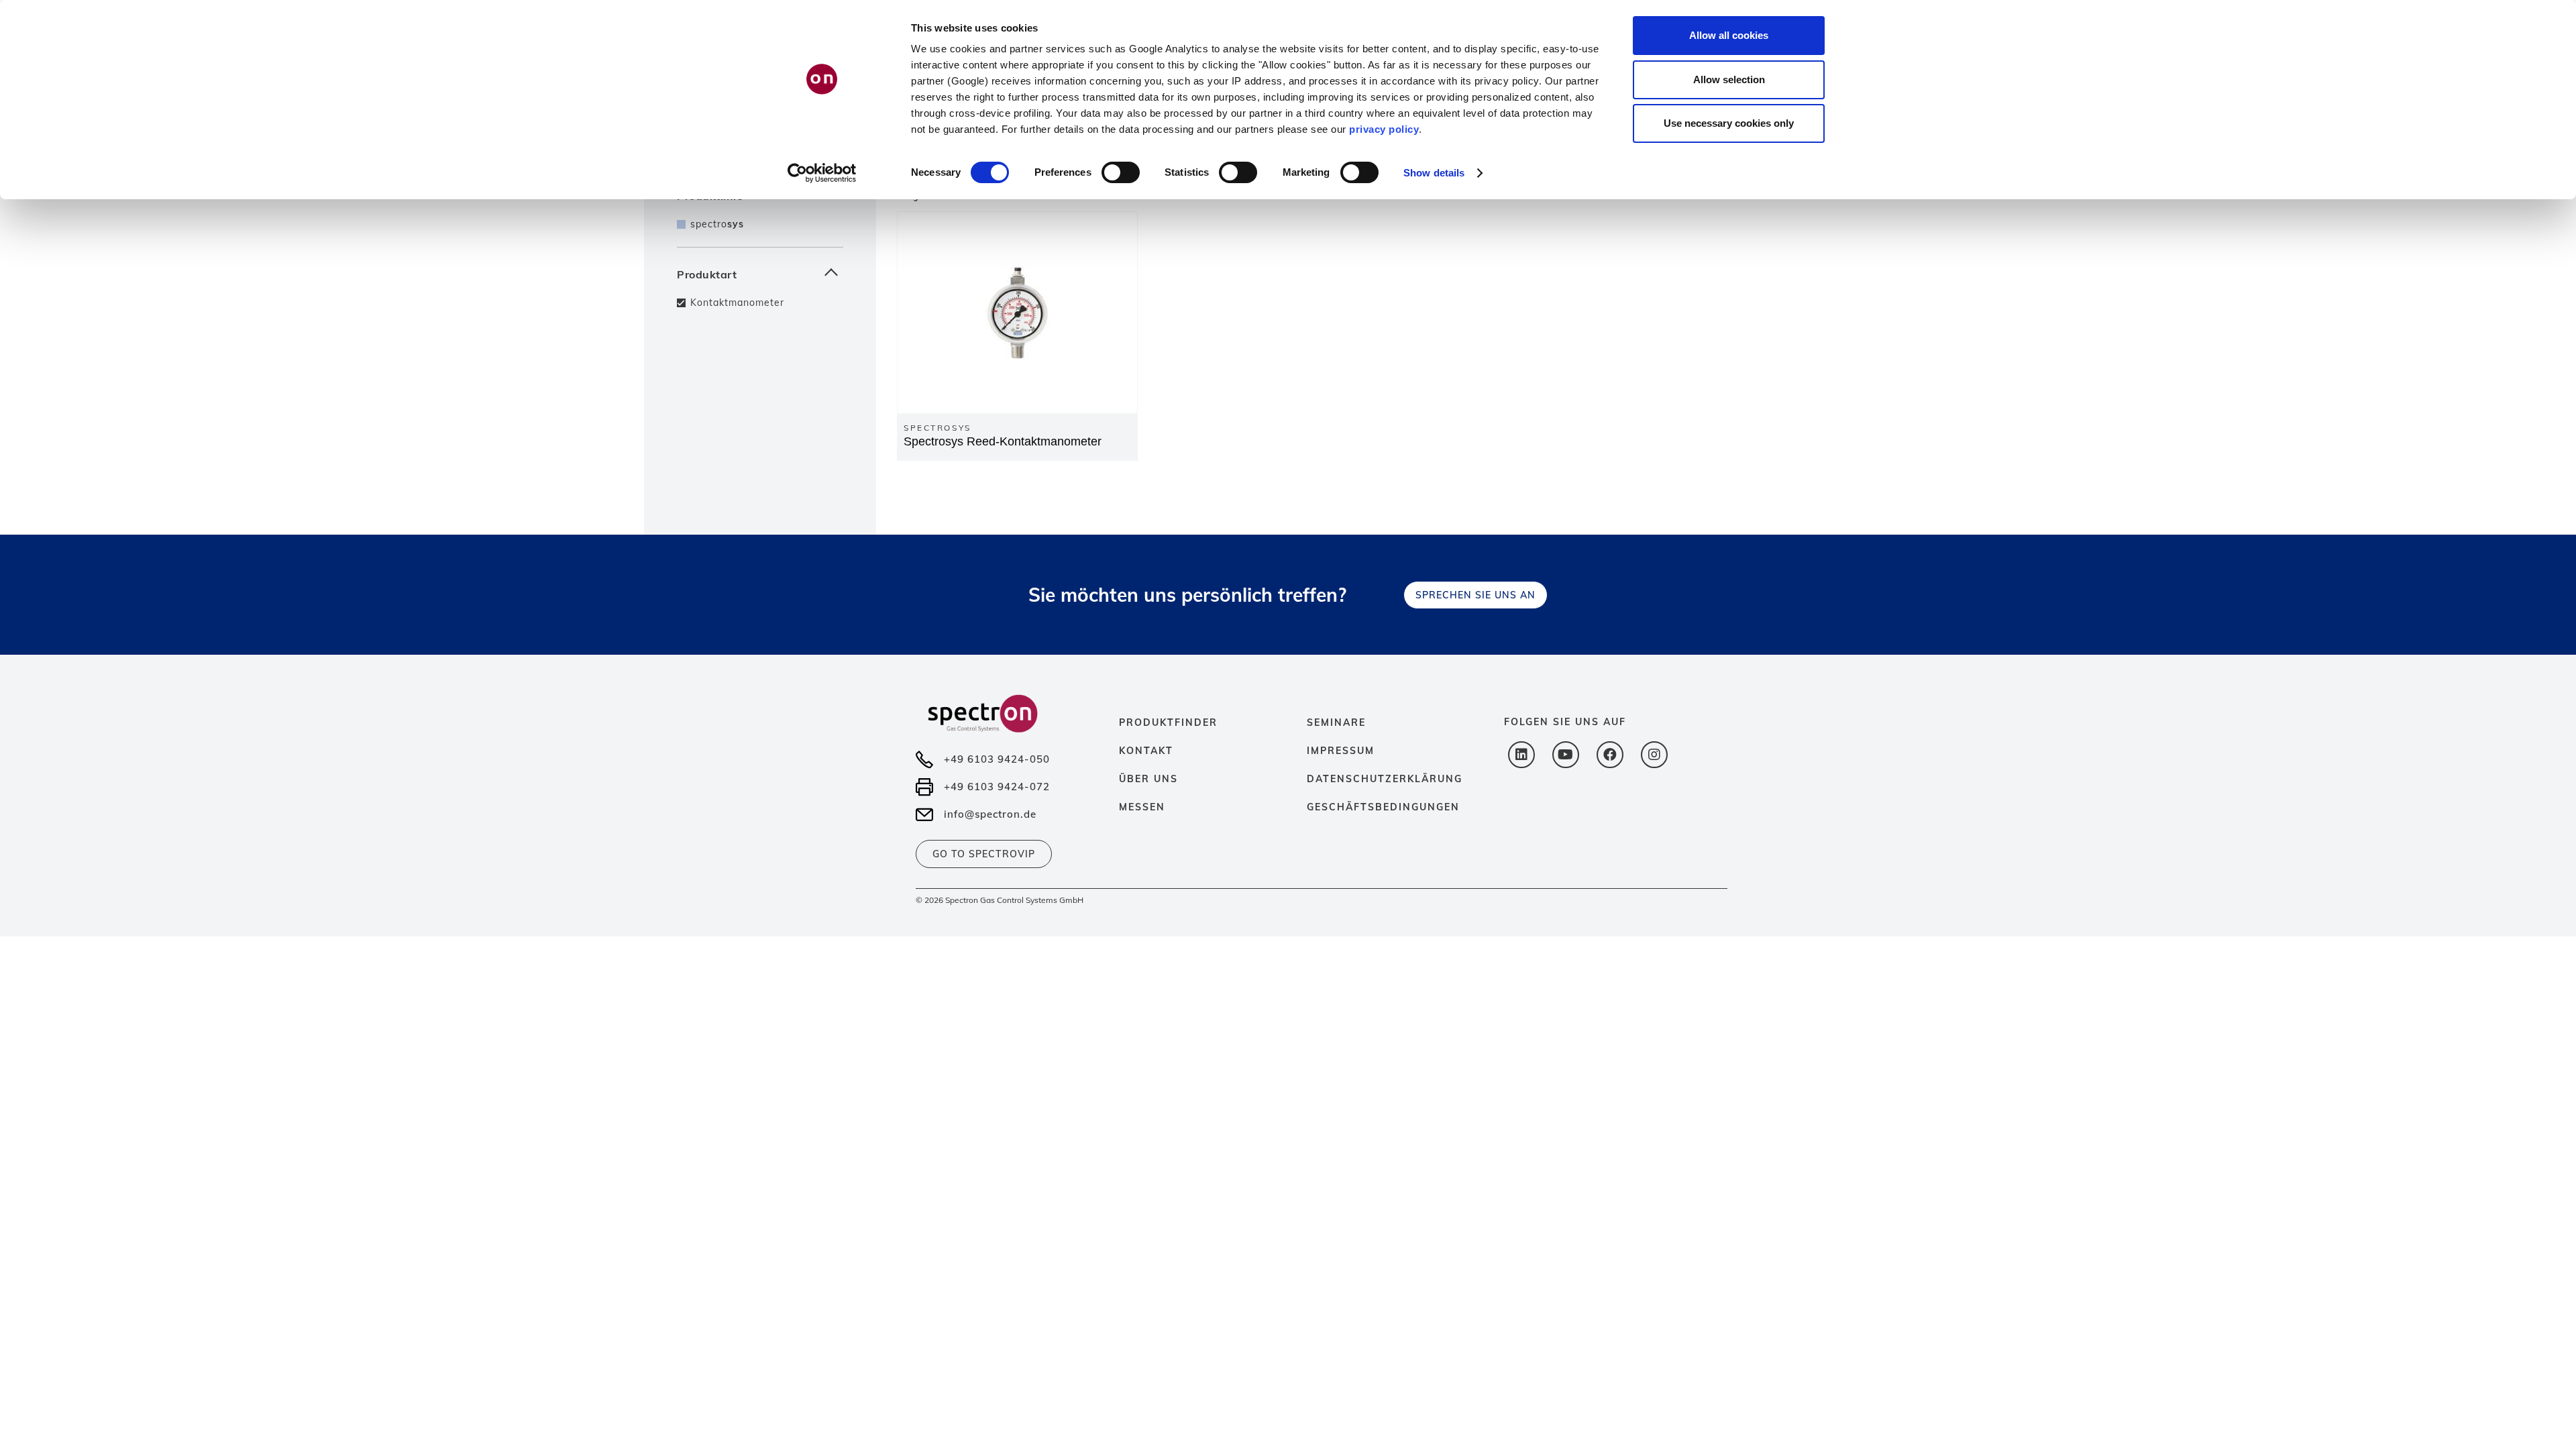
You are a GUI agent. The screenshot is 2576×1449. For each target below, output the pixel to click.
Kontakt (1146, 751)
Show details (1434, 173)
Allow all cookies (1729, 35)
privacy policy (1384, 129)
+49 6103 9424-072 (997, 787)
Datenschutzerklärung (1385, 779)
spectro (717, 224)
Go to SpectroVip (984, 854)
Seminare (1336, 722)
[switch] (1121, 172)
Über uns (1148, 779)
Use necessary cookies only (1729, 123)
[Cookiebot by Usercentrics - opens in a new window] (822, 173)
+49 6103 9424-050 (997, 759)
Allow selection (1729, 79)
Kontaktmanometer (737, 303)
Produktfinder (1168, 722)
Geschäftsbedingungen (1383, 807)
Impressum (1341, 751)
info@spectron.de (990, 814)
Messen (1142, 807)
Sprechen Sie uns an (1475, 595)
